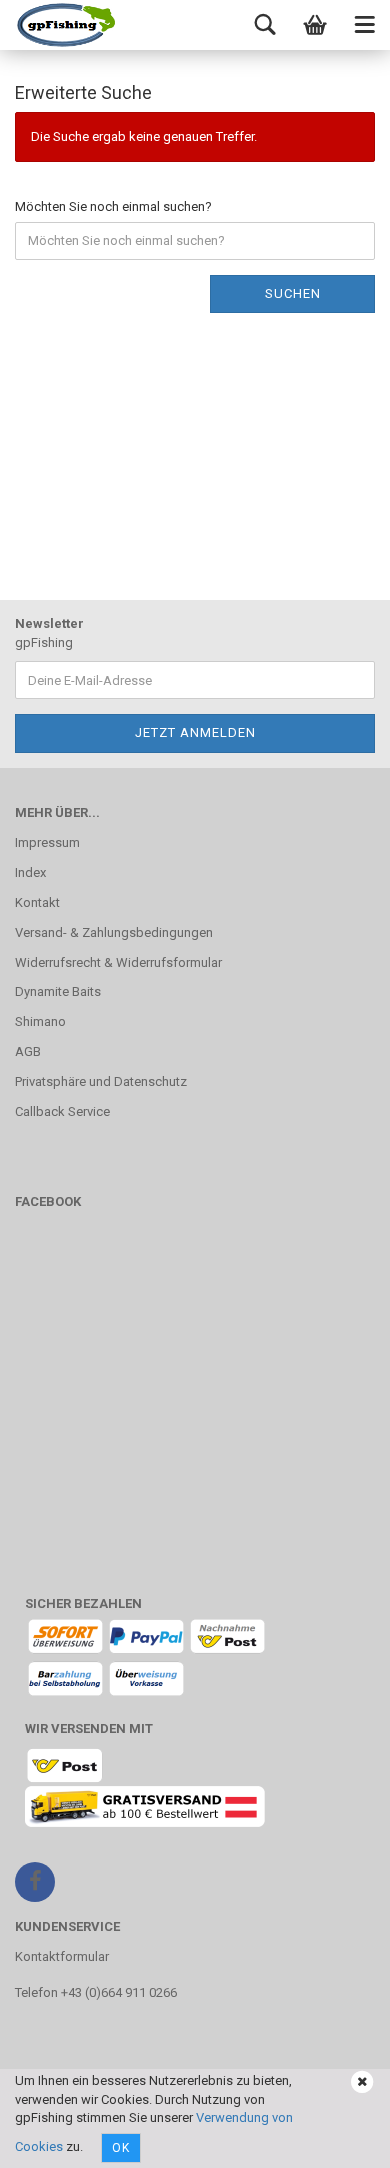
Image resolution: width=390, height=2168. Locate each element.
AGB (28, 1051)
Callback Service (62, 1111)
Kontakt (37, 902)
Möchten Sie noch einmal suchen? (113, 206)
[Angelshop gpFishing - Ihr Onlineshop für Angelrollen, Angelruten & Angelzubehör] (65, 25)
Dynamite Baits (58, 991)
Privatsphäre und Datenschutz (101, 1081)
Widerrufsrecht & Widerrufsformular (118, 962)
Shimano (40, 1021)
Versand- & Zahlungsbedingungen (114, 932)
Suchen (293, 293)
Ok (121, 2148)
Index (30, 872)
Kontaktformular (62, 1956)
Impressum (47, 842)
